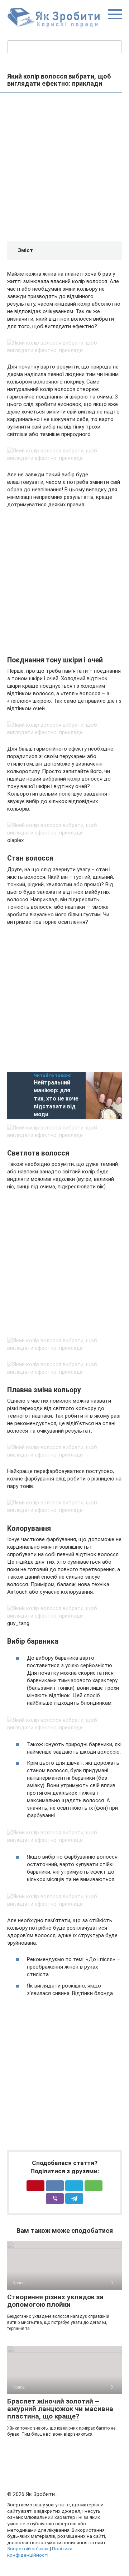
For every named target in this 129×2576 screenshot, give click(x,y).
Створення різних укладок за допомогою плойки (55, 2301)
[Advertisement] (64, 168)
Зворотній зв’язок (28, 2549)
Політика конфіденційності (40, 2552)
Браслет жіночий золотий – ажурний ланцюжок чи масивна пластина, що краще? (60, 2409)
